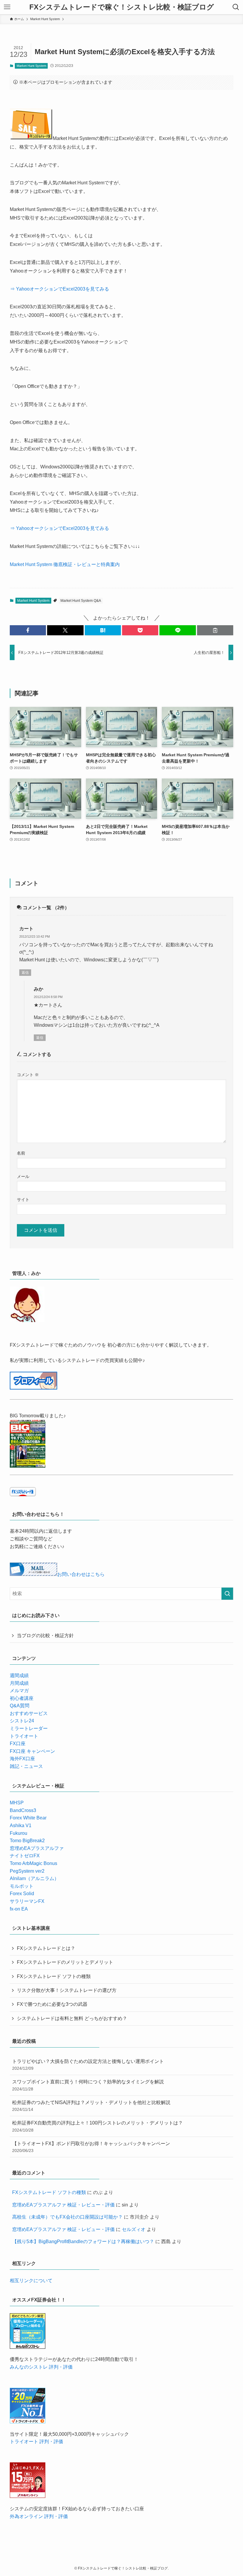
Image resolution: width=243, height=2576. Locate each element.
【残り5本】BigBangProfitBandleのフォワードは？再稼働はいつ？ (83, 2241)
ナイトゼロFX (25, 1856)
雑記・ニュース (26, 1766)
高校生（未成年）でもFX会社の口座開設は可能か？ (67, 2217)
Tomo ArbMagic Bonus (33, 1863)
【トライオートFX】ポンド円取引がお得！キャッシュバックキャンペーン (91, 2147)
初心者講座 (22, 1698)
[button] (28, 630)
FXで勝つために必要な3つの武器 (52, 2004)
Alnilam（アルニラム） (34, 1878)
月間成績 (19, 1683)
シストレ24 (22, 1721)
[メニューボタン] (7, 7)
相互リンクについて (31, 2281)
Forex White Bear (28, 1818)
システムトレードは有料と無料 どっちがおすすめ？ (72, 2018)
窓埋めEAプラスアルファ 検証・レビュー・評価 (63, 2205)
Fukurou (19, 1833)
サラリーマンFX (27, 1901)
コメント (28, 1075)
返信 (25, 973)
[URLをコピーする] (215, 630)
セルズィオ (134, 2229)
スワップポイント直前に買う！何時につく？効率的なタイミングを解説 (88, 2085)
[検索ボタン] (236, 7)
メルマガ (19, 1691)
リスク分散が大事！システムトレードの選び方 (67, 1990)
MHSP (17, 1803)
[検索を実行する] (227, 1594)
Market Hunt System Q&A (81, 601)
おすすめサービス (29, 1713)
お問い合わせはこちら (81, 1574)
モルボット (22, 1886)
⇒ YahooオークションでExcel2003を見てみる (60, 289)
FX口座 (18, 1744)
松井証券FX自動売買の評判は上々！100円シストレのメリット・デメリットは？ (97, 2126)
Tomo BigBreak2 (27, 1841)
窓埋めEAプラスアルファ (37, 1848)
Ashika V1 (21, 1825)
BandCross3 (23, 1810)
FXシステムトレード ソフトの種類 (54, 1976)
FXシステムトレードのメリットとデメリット (65, 1962)
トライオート (24, 1736)
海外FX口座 (22, 1759)
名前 (21, 1153)
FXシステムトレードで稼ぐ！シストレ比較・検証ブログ (122, 7)
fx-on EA (19, 1909)
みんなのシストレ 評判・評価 (41, 2367)
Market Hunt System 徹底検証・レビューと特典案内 (65, 564)
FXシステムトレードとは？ (46, 1948)
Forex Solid (22, 1894)
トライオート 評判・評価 (36, 2442)
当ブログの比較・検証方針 (45, 1636)
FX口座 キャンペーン (32, 1751)
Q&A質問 (20, 1706)
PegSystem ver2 (27, 1871)
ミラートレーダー (29, 1728)
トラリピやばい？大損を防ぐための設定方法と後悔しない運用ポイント (88, 2065)
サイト (23, 1200)
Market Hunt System (31, 66)
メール (23, 1176)
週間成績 (19, 1675)
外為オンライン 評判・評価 (39, 2516)
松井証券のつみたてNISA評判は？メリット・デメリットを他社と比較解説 (91, 2106)
